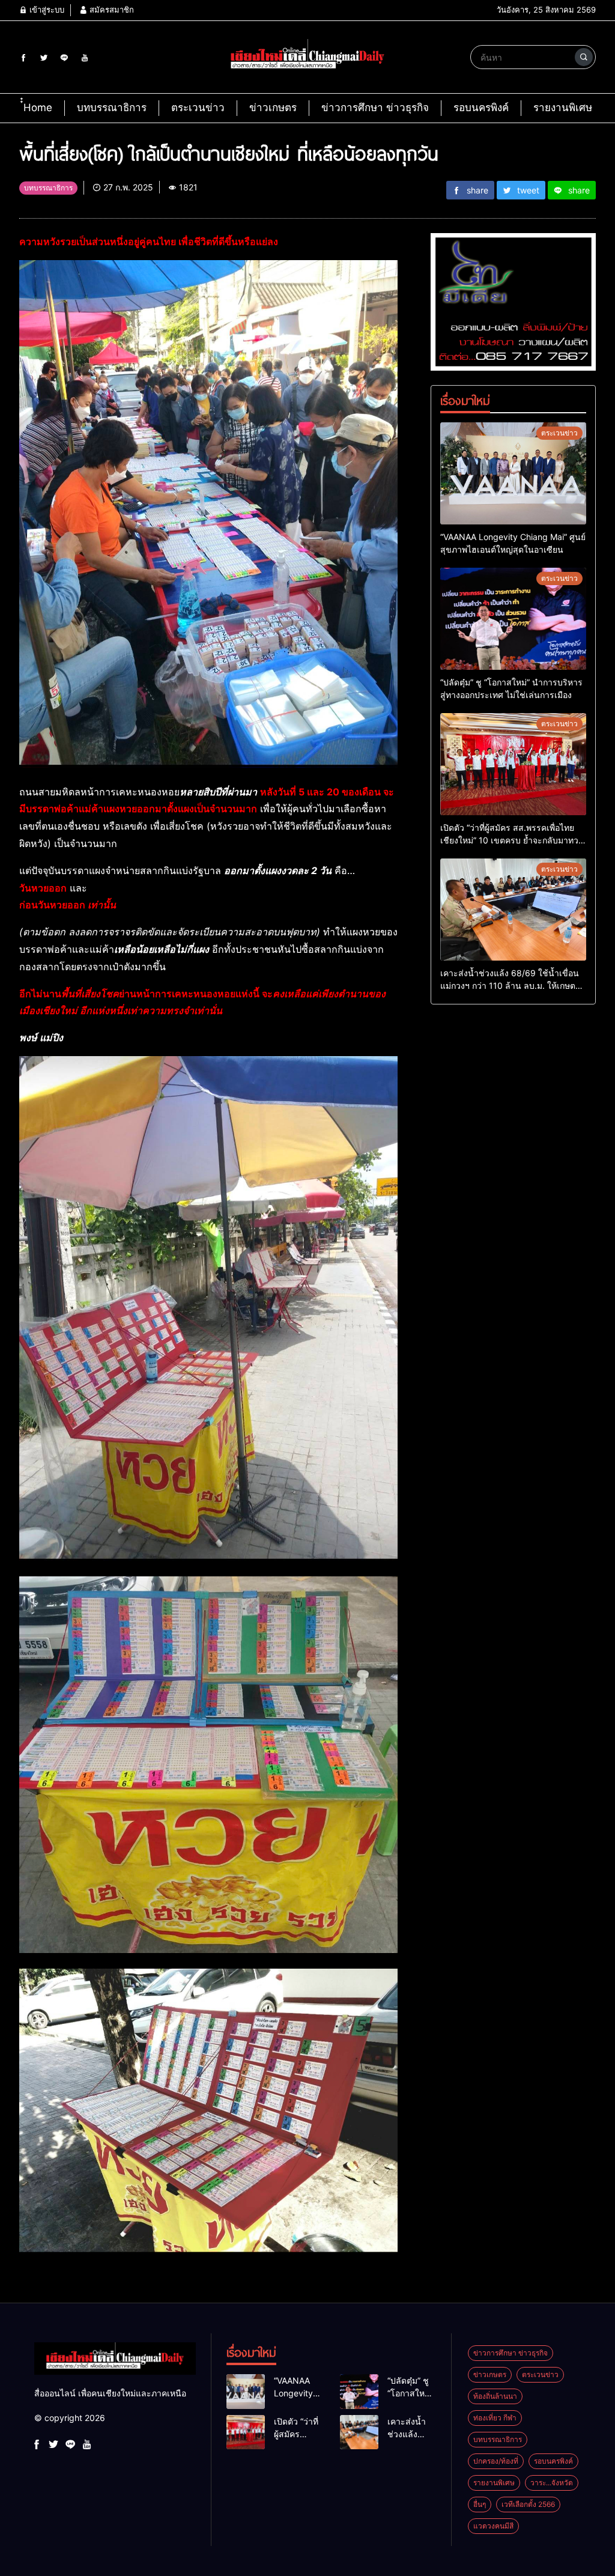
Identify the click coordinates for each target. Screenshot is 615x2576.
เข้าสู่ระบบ (46, 10)
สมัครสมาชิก (111, 10)
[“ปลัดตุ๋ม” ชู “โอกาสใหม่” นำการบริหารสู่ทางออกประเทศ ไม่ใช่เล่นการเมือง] (513, 619)
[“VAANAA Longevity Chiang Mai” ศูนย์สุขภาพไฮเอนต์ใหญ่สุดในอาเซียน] (513, 473)
